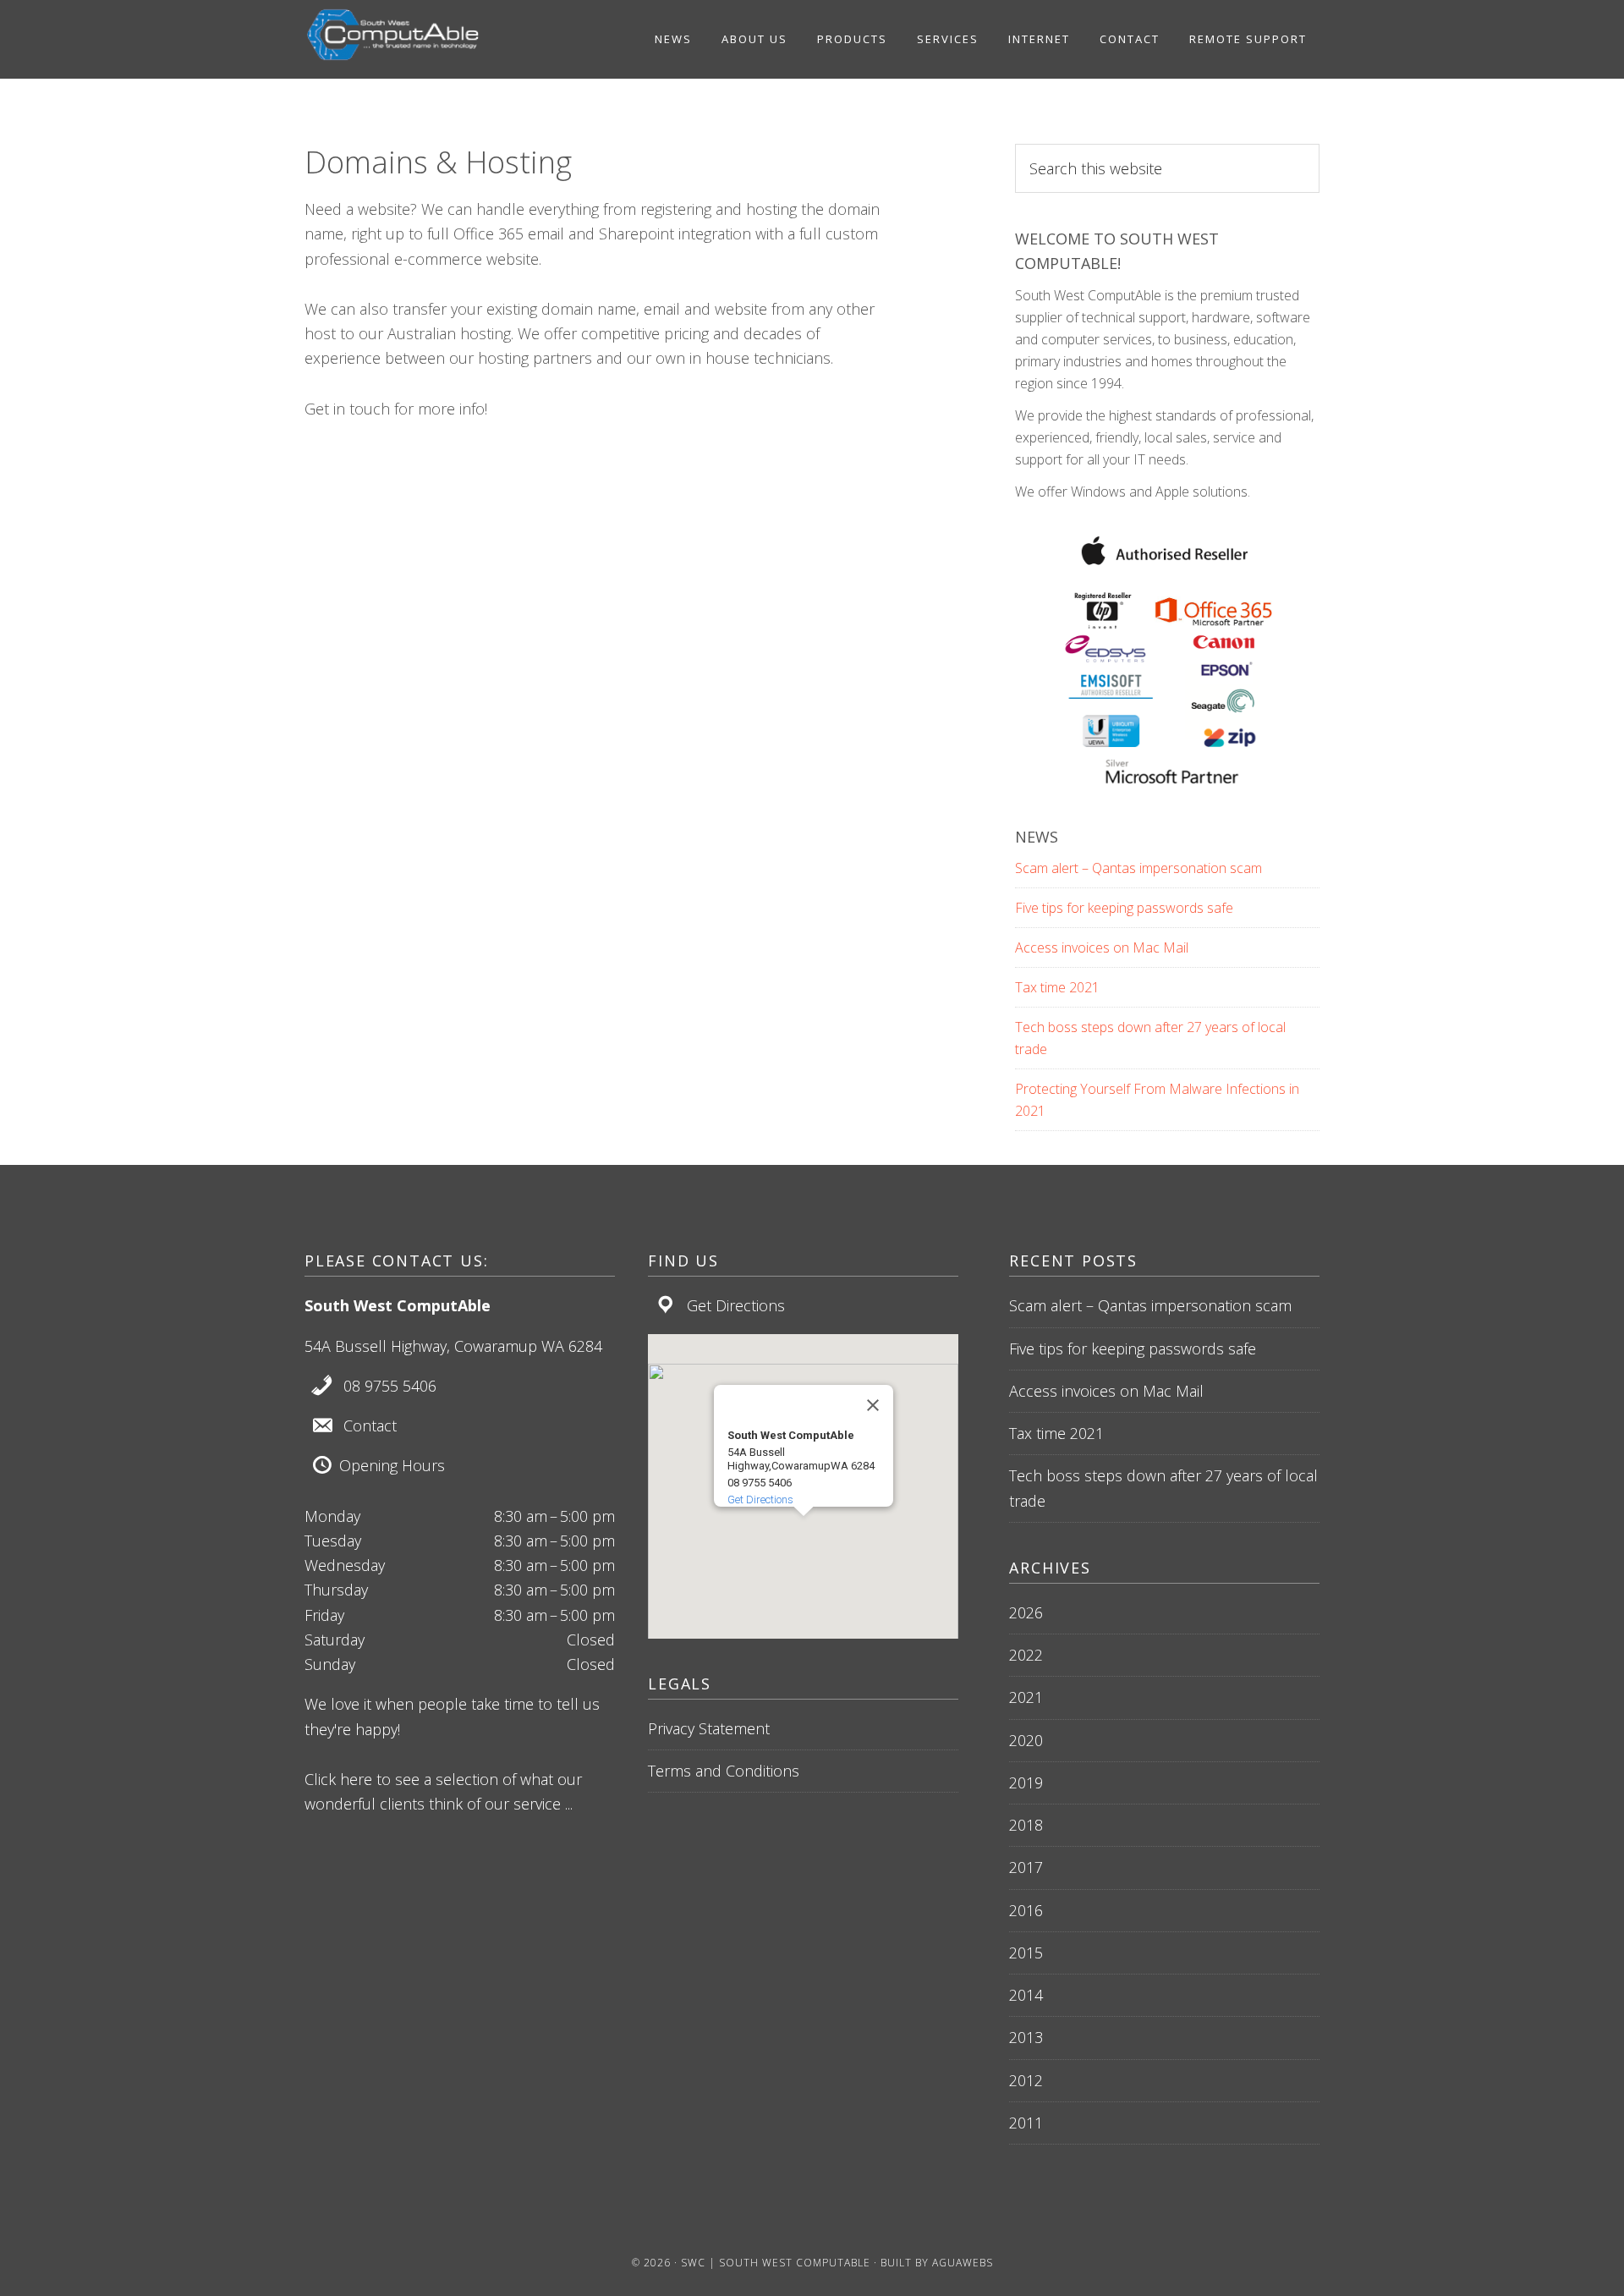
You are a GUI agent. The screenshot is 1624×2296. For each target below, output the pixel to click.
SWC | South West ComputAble (776, 2263)
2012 (1026, 2080)
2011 (1026, 2123)
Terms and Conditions (724, 1771)
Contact (370, 1425)
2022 (1026, 1655)
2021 (1026, 1697)
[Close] (873, 1405)
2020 (1026, 1740)
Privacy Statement (709, 1728)
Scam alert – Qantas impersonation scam (1138, 868)
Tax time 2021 (1057, 987)
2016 (1026, 1910)
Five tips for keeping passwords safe (1124, 908)
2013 (1026, 2037)
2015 (1026, 1953)
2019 (1026, 1782)
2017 (1026, 1867)
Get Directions (736, 1305)
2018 (1026, 1825)
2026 (1026, 1612)
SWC (431, 35)
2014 (1026, 1995)
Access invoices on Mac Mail (1102, 948)
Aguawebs (963, 2263)
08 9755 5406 (390, 1386)
